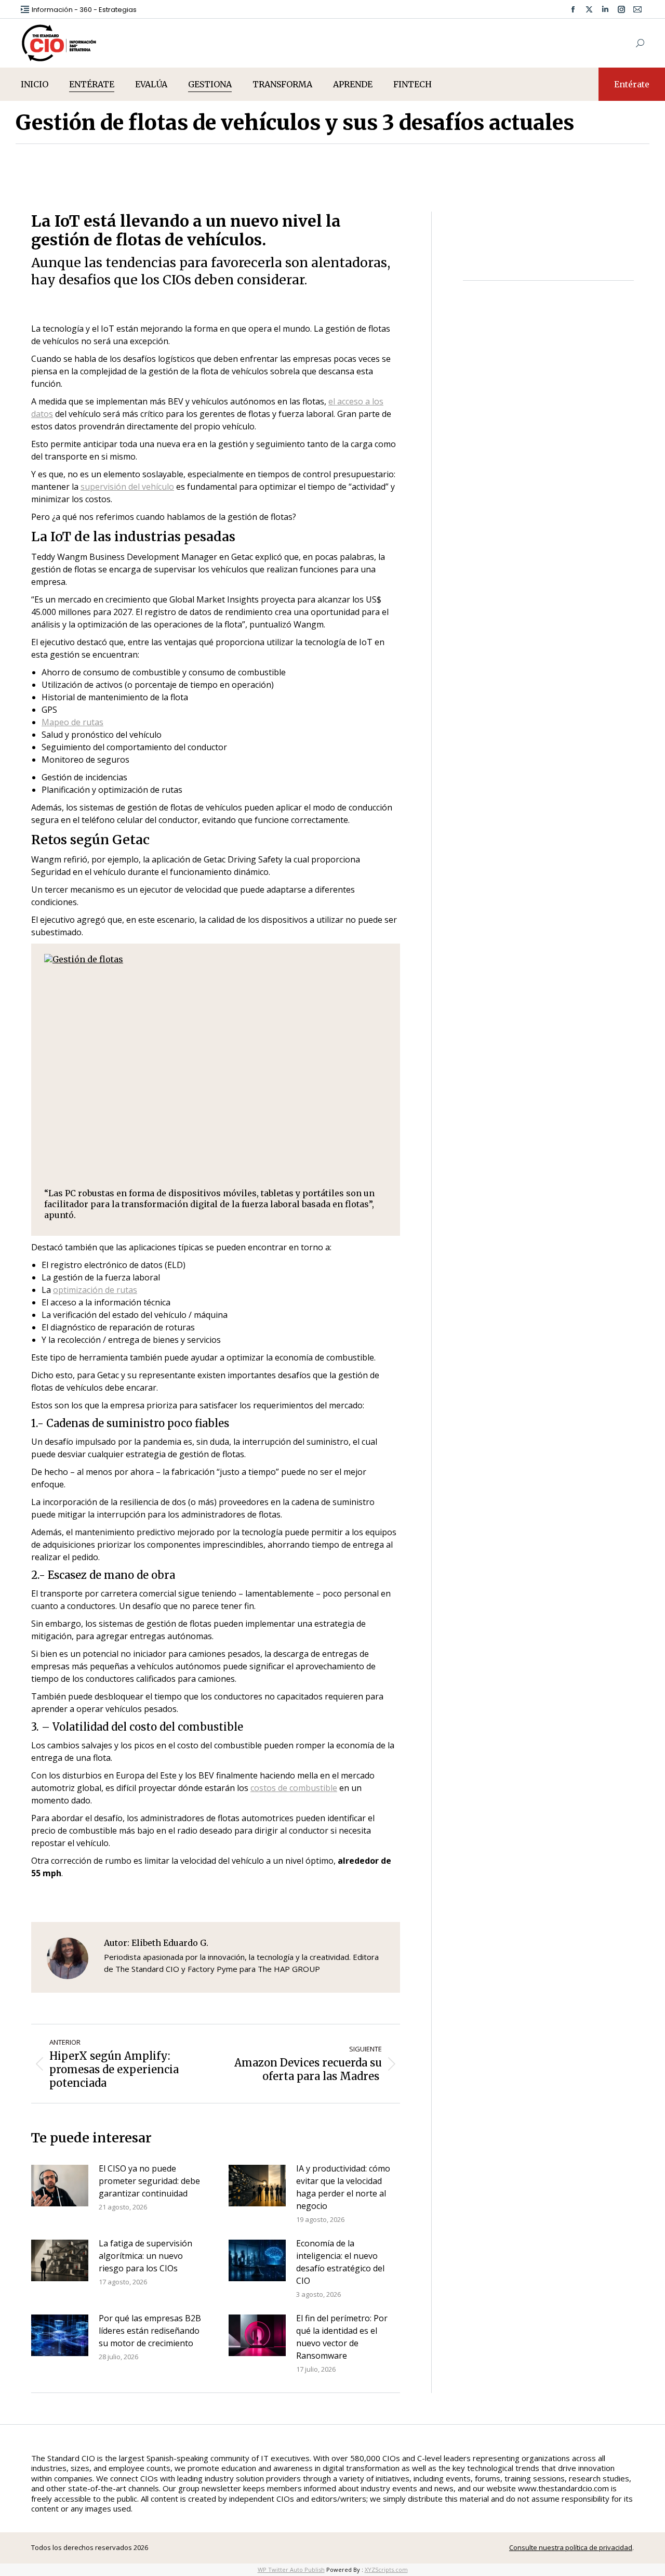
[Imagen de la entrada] (60, 2186)
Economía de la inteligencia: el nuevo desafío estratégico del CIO (340, 2262)
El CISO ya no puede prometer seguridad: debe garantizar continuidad (149, 2181)
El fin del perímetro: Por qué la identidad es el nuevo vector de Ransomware (342, 2337)
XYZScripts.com (386, 2570)
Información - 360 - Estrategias (84, 10)
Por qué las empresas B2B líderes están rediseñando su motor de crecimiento (150, 2331)
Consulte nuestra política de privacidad (571, 2547)
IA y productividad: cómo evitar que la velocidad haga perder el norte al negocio (343, 2187)
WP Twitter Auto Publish (291, 2570)
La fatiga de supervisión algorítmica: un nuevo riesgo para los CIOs (145, 2256)
